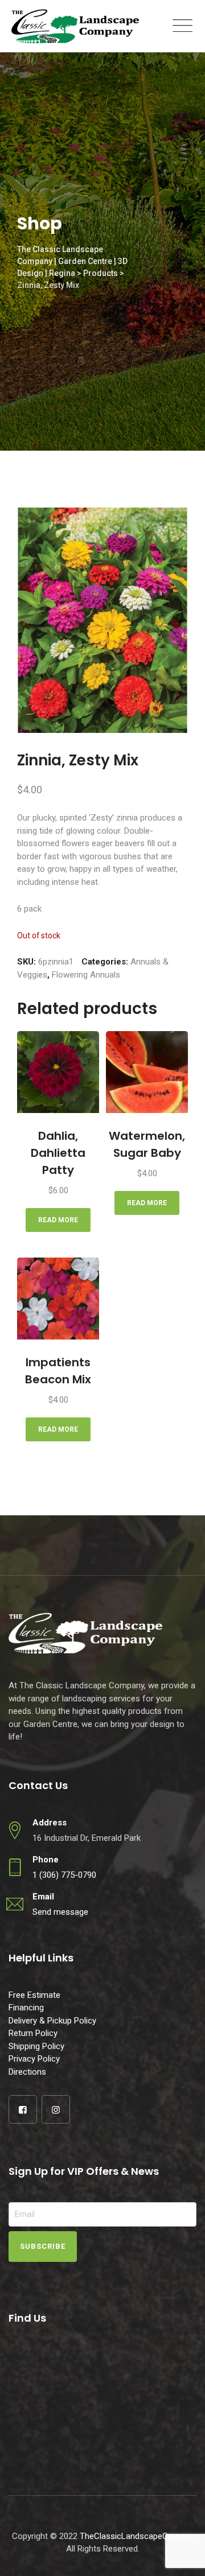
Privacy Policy (34, 2059)
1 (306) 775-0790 (64, 1875)
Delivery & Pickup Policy (52, 2021)
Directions (27, 2072)
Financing (26, 2008)
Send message (60, 1912)
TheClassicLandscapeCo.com (136, 2536)
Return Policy (33, 2033)
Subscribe (43, 2246)
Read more (58, 1220)
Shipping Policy (36, 2046)
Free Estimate (34, 1995)
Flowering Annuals (86, 975)
